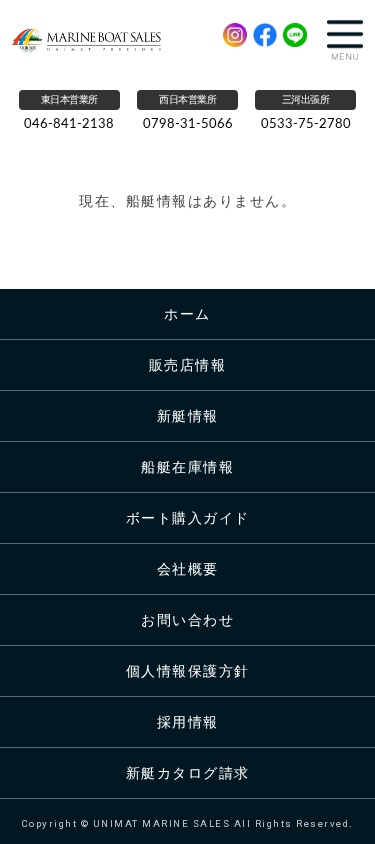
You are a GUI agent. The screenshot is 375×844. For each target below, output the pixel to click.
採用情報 (188, 722)
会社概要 (188, 569)
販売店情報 (188, 365)
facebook (265, 35)
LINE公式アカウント (295, 35)
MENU (345, 40)
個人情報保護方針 (188, 671)
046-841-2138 (69, 124)
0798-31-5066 (188, 124)
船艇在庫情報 (187, 467)
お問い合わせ (187, 620)
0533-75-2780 (306, 124)
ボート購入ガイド (188, 518)
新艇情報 (188, 416)
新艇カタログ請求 (188, 773)
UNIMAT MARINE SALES (94, 40)
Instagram (235, 35)
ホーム (187, 314)
